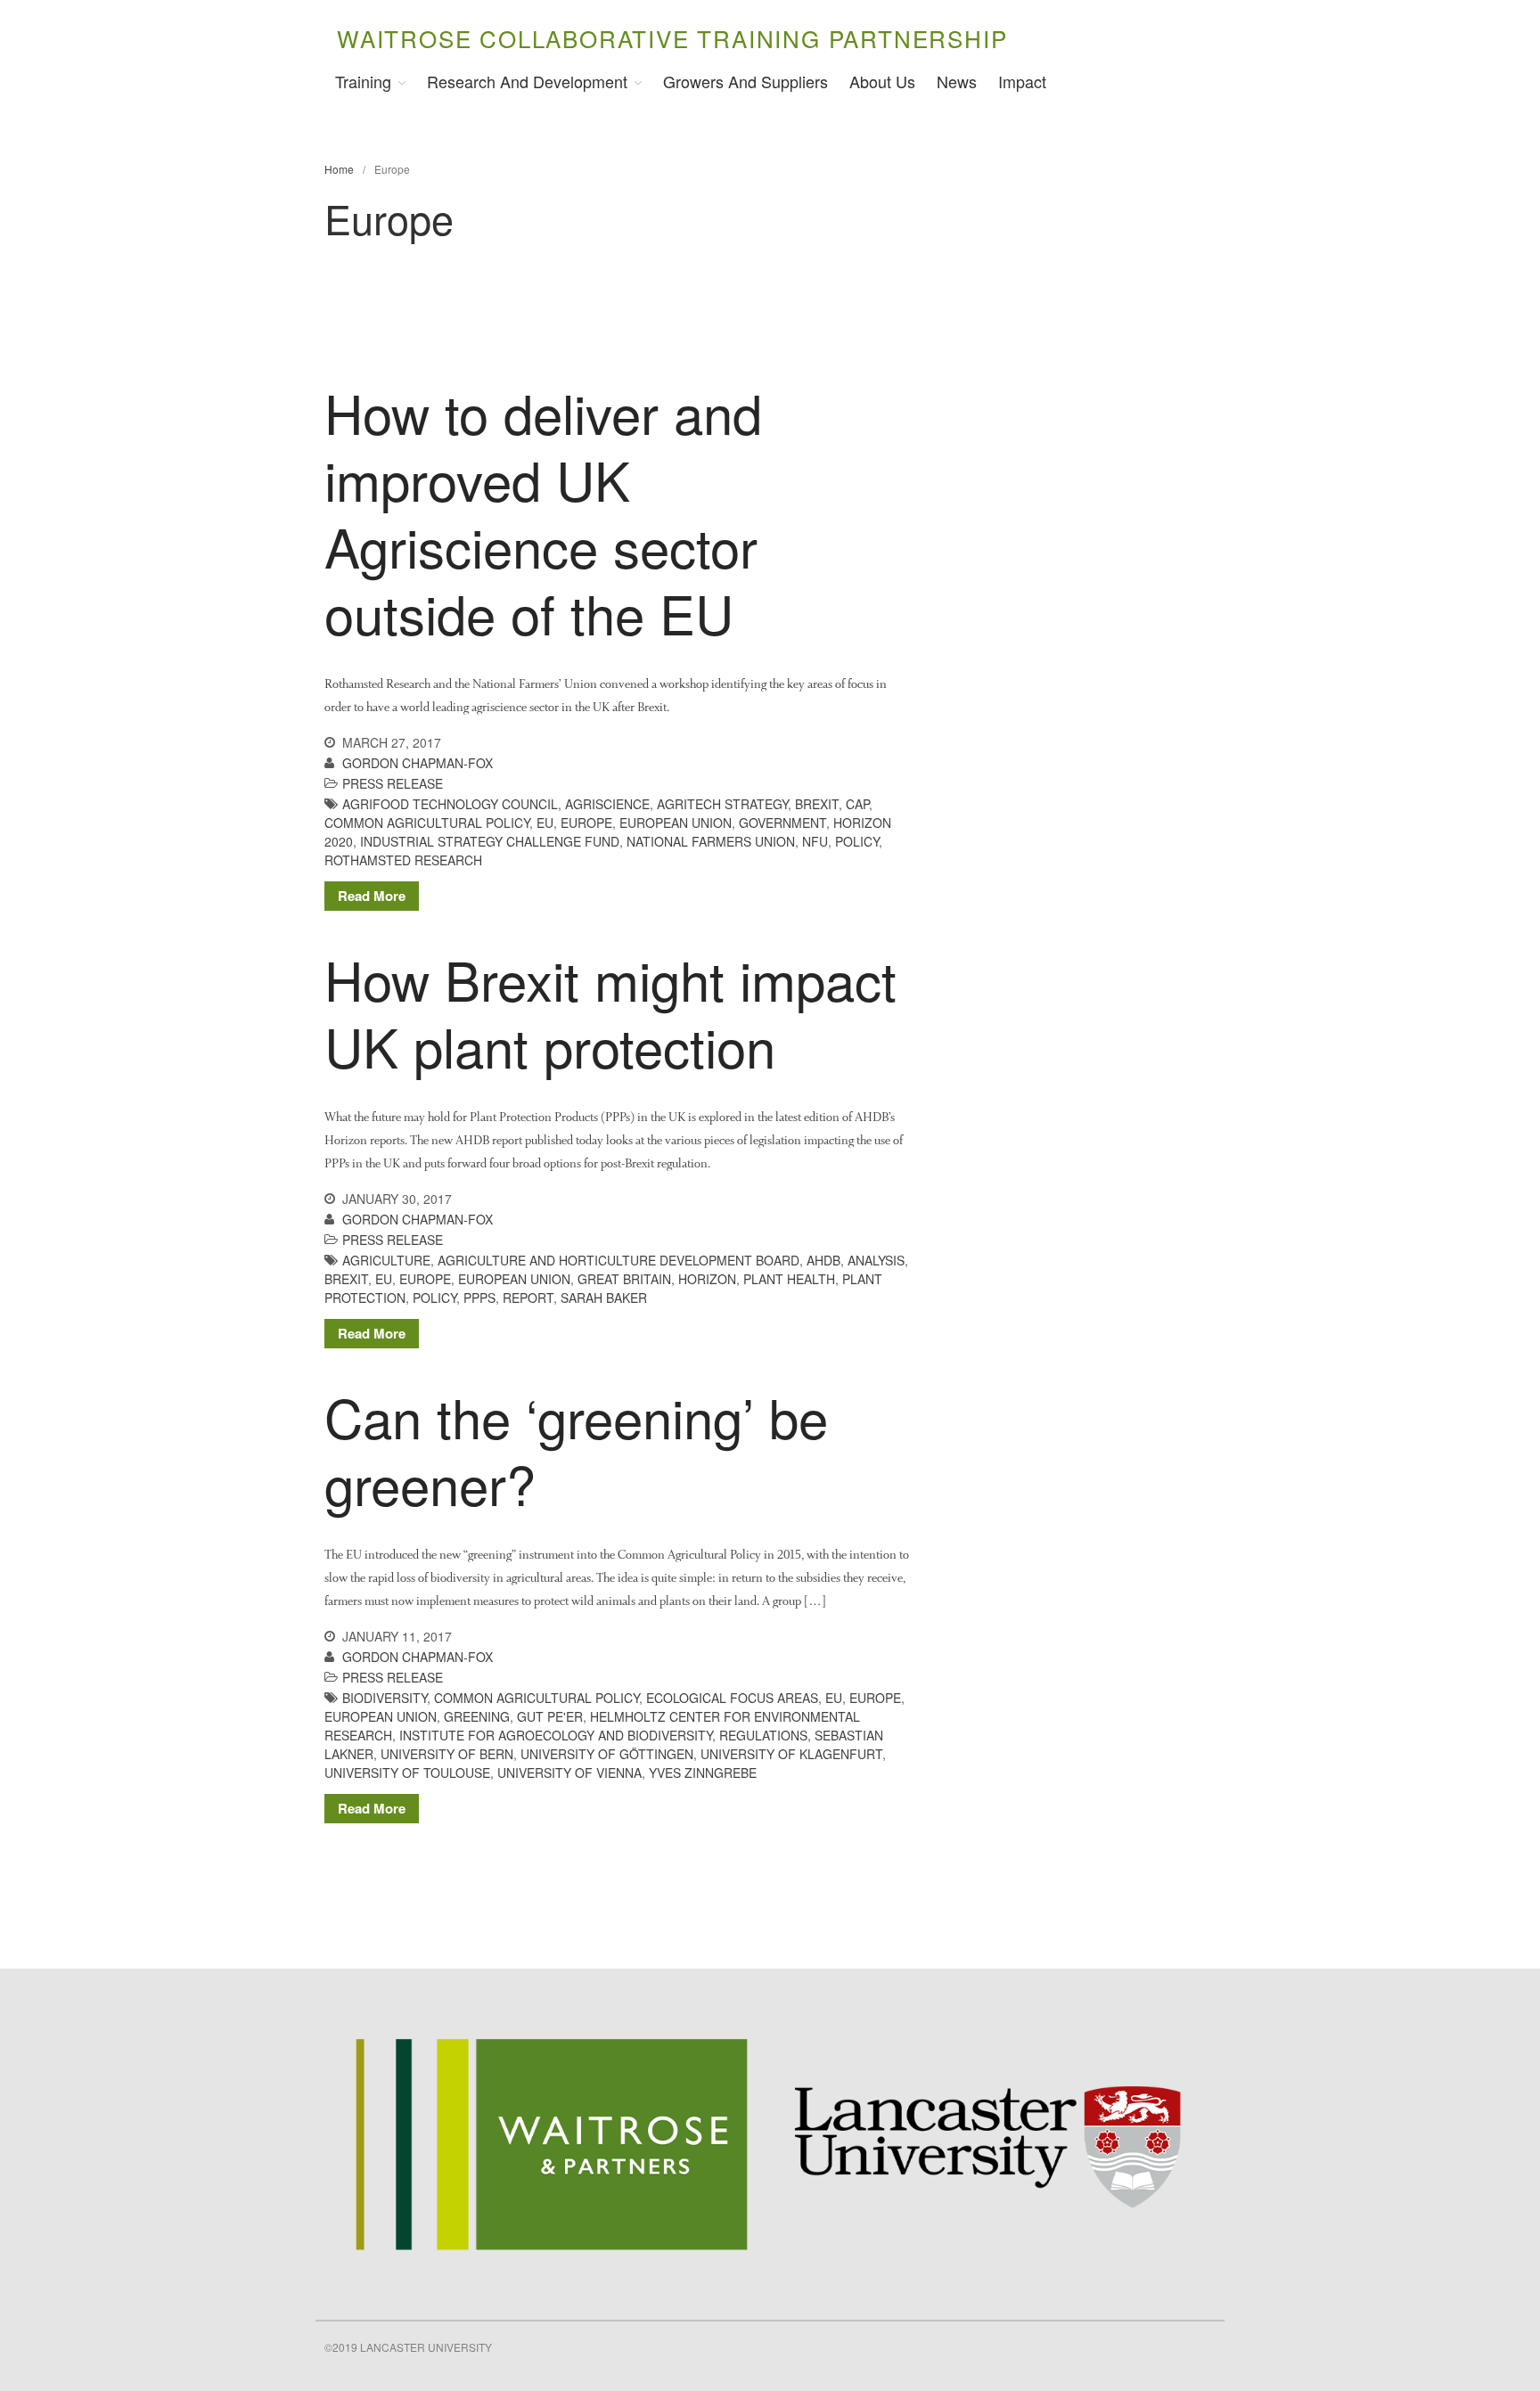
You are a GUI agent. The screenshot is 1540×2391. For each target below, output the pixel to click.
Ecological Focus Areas (732, 1698)
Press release (393, 783)
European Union (676, 823)
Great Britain (624, 1279)
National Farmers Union (711, 841)
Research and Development (527, 81)
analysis (876, 1260)
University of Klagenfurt (791, 1754)
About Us (882, 81)
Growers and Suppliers (745, 81)
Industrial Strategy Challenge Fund (490, 841)
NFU (815, 841)
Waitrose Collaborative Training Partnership (672, 38)
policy (857, 841)
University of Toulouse (407, 1773)
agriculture (386, 1260)
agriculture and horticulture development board (618, 1260)
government (782, 823)
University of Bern (447, 1754)
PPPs (479, 1298)
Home (339, 169)
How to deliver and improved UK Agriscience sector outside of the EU (543, 512)
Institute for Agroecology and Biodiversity (556, 1735)
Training (363, 81)
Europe (586, 823)
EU (545, 823)
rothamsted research (403, 860)
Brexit (817, 804)
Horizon (707, 1279)
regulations (763, 1735)
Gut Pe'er (550, 1716)
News (957, 81)
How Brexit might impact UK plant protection (610, 1012)
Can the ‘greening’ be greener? (576, 1449)
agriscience (607, 804)
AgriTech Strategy (722, 804)
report (528, 1298)
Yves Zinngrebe (703, 1773)
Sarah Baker (604, 1298)
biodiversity (385, 1698)
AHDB (823, 1260)
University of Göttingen (607, 1754)
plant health (789, 1279)
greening (477, 1716)
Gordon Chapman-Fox (418, 763)
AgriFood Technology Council (450, 804)
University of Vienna (569, 1773)
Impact (1022, 81)
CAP (857, 804)
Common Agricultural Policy (427, 823)
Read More (372, 896)
